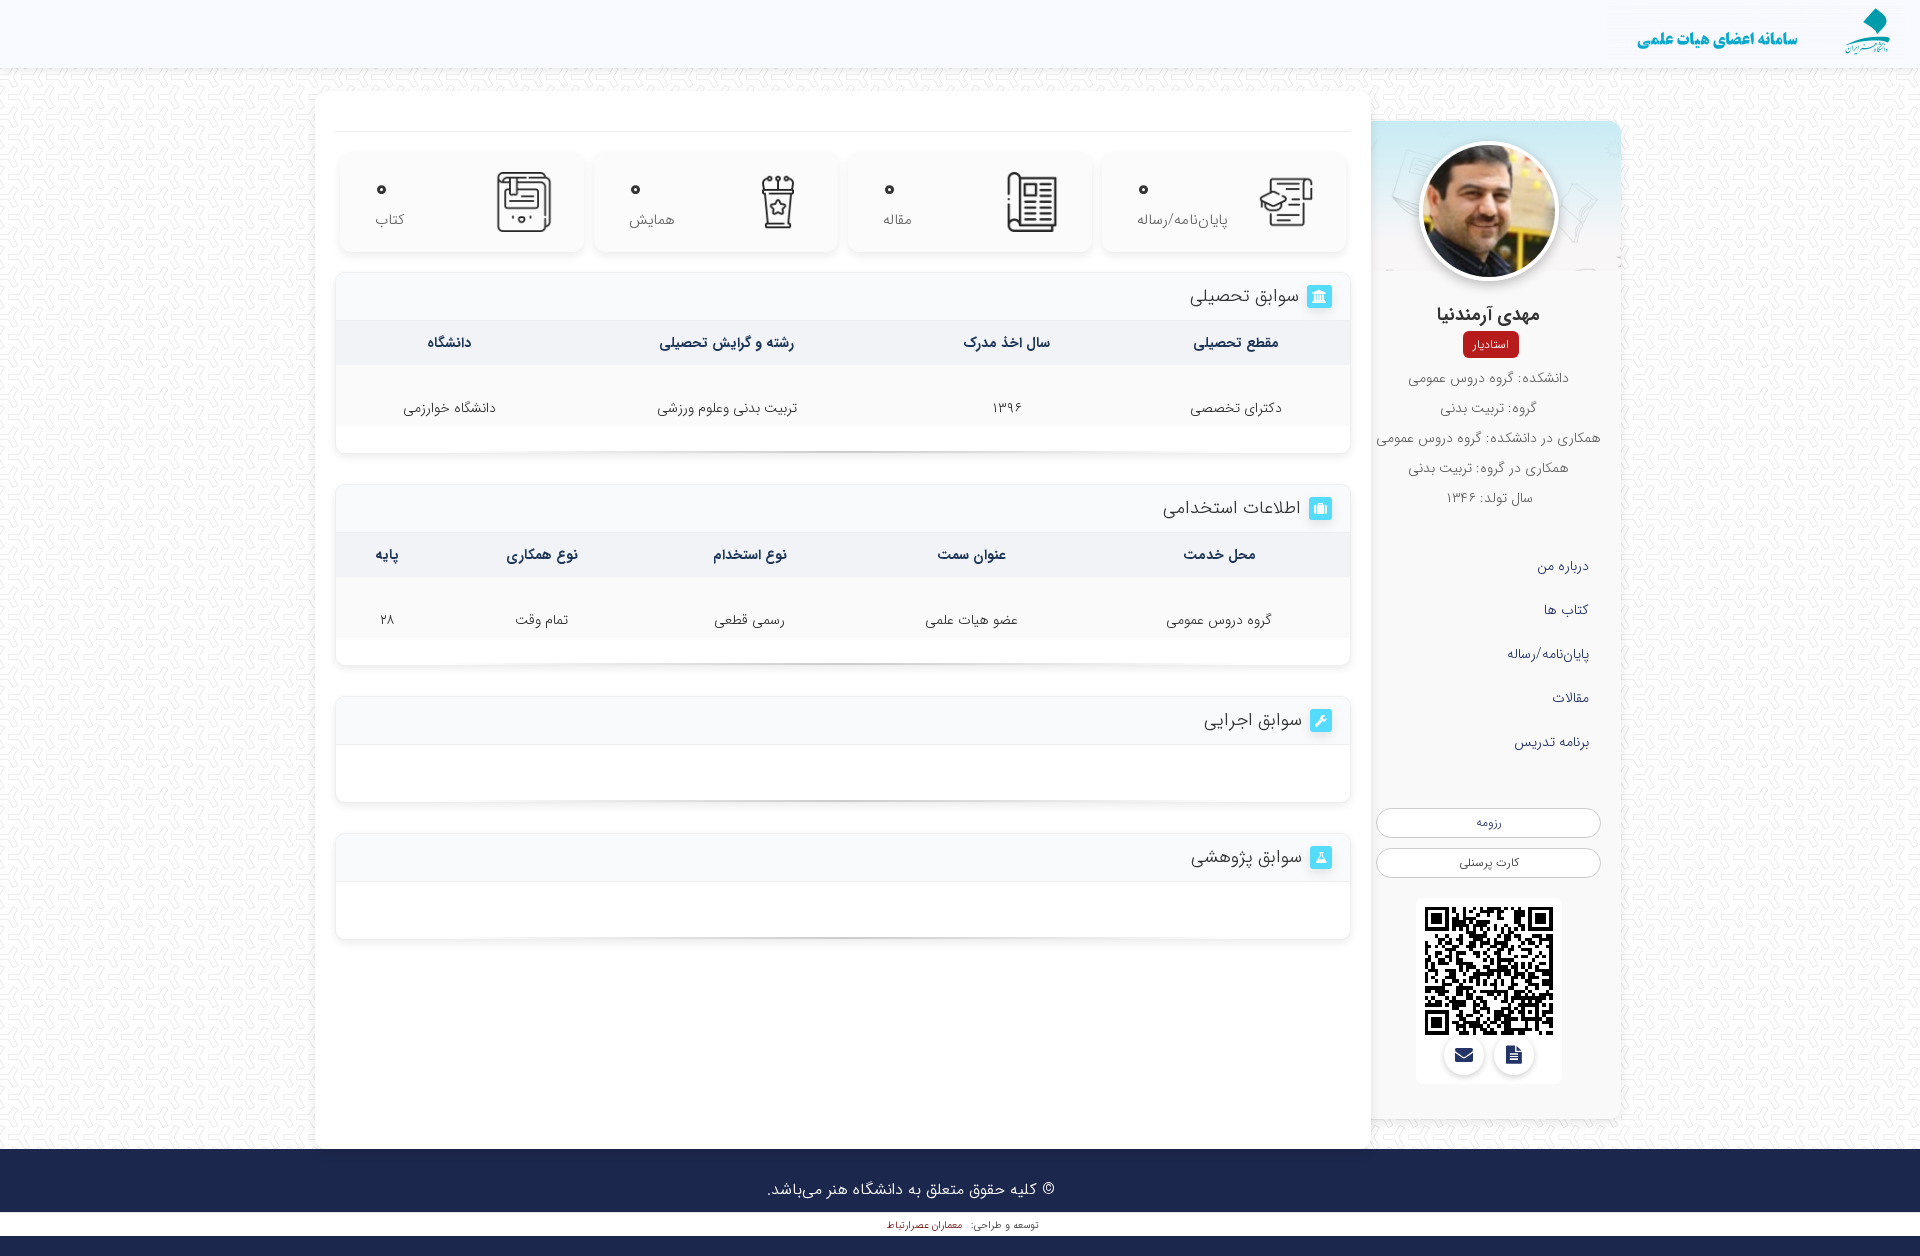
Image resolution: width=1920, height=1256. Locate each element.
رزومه (1489, 822)
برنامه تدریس (1551, 742)
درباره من (1563, 566)
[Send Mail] (1464, 1055)
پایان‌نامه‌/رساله (1548, 654)
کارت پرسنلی (1489, 862)
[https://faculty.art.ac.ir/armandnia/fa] (1489, 971)
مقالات (1570, 698)
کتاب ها (1566, 610)
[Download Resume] (1514, 1055)
